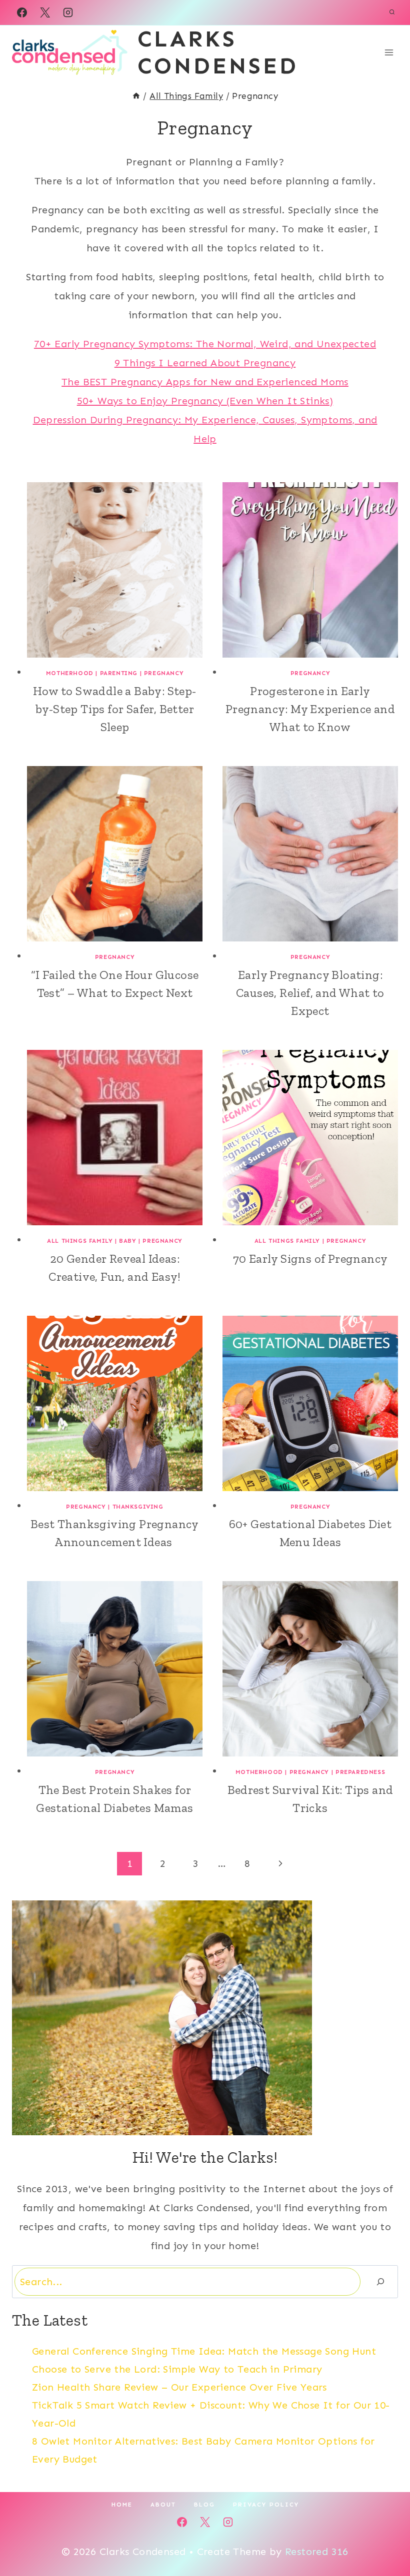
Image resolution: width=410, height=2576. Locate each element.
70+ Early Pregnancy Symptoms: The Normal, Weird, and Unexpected (205, 344)
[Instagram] (68, 12)
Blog (204, 2505)
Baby (127, 1241)
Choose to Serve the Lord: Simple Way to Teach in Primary (177, 2369)
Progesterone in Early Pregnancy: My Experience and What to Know (310, 709)
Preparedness (360, 1772)
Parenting (119, 673)
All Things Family (80, 1241)
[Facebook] (22, 12)
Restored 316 (317, 2552)
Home (122, 2505)
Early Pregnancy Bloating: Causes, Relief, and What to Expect (310, 993)
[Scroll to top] (385, 2536)
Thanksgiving (138, 1507)
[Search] (380, 2282)
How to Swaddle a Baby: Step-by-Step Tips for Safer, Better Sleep (114, 709)
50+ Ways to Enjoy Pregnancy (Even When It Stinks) (205, 401)
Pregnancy (164, 673)
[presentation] (115, 570)
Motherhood (70, 673)
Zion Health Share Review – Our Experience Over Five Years (179, 2387)
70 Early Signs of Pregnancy (310, 1259)
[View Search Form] (392, 12)
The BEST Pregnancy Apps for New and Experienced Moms (205, 382)
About (163, 2505)
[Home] (136, 96)
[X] (45, 12)
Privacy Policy (266, 2505)
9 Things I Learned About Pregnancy (205, 363)
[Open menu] (389, 52)
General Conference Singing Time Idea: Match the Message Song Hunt (204, 2351)
